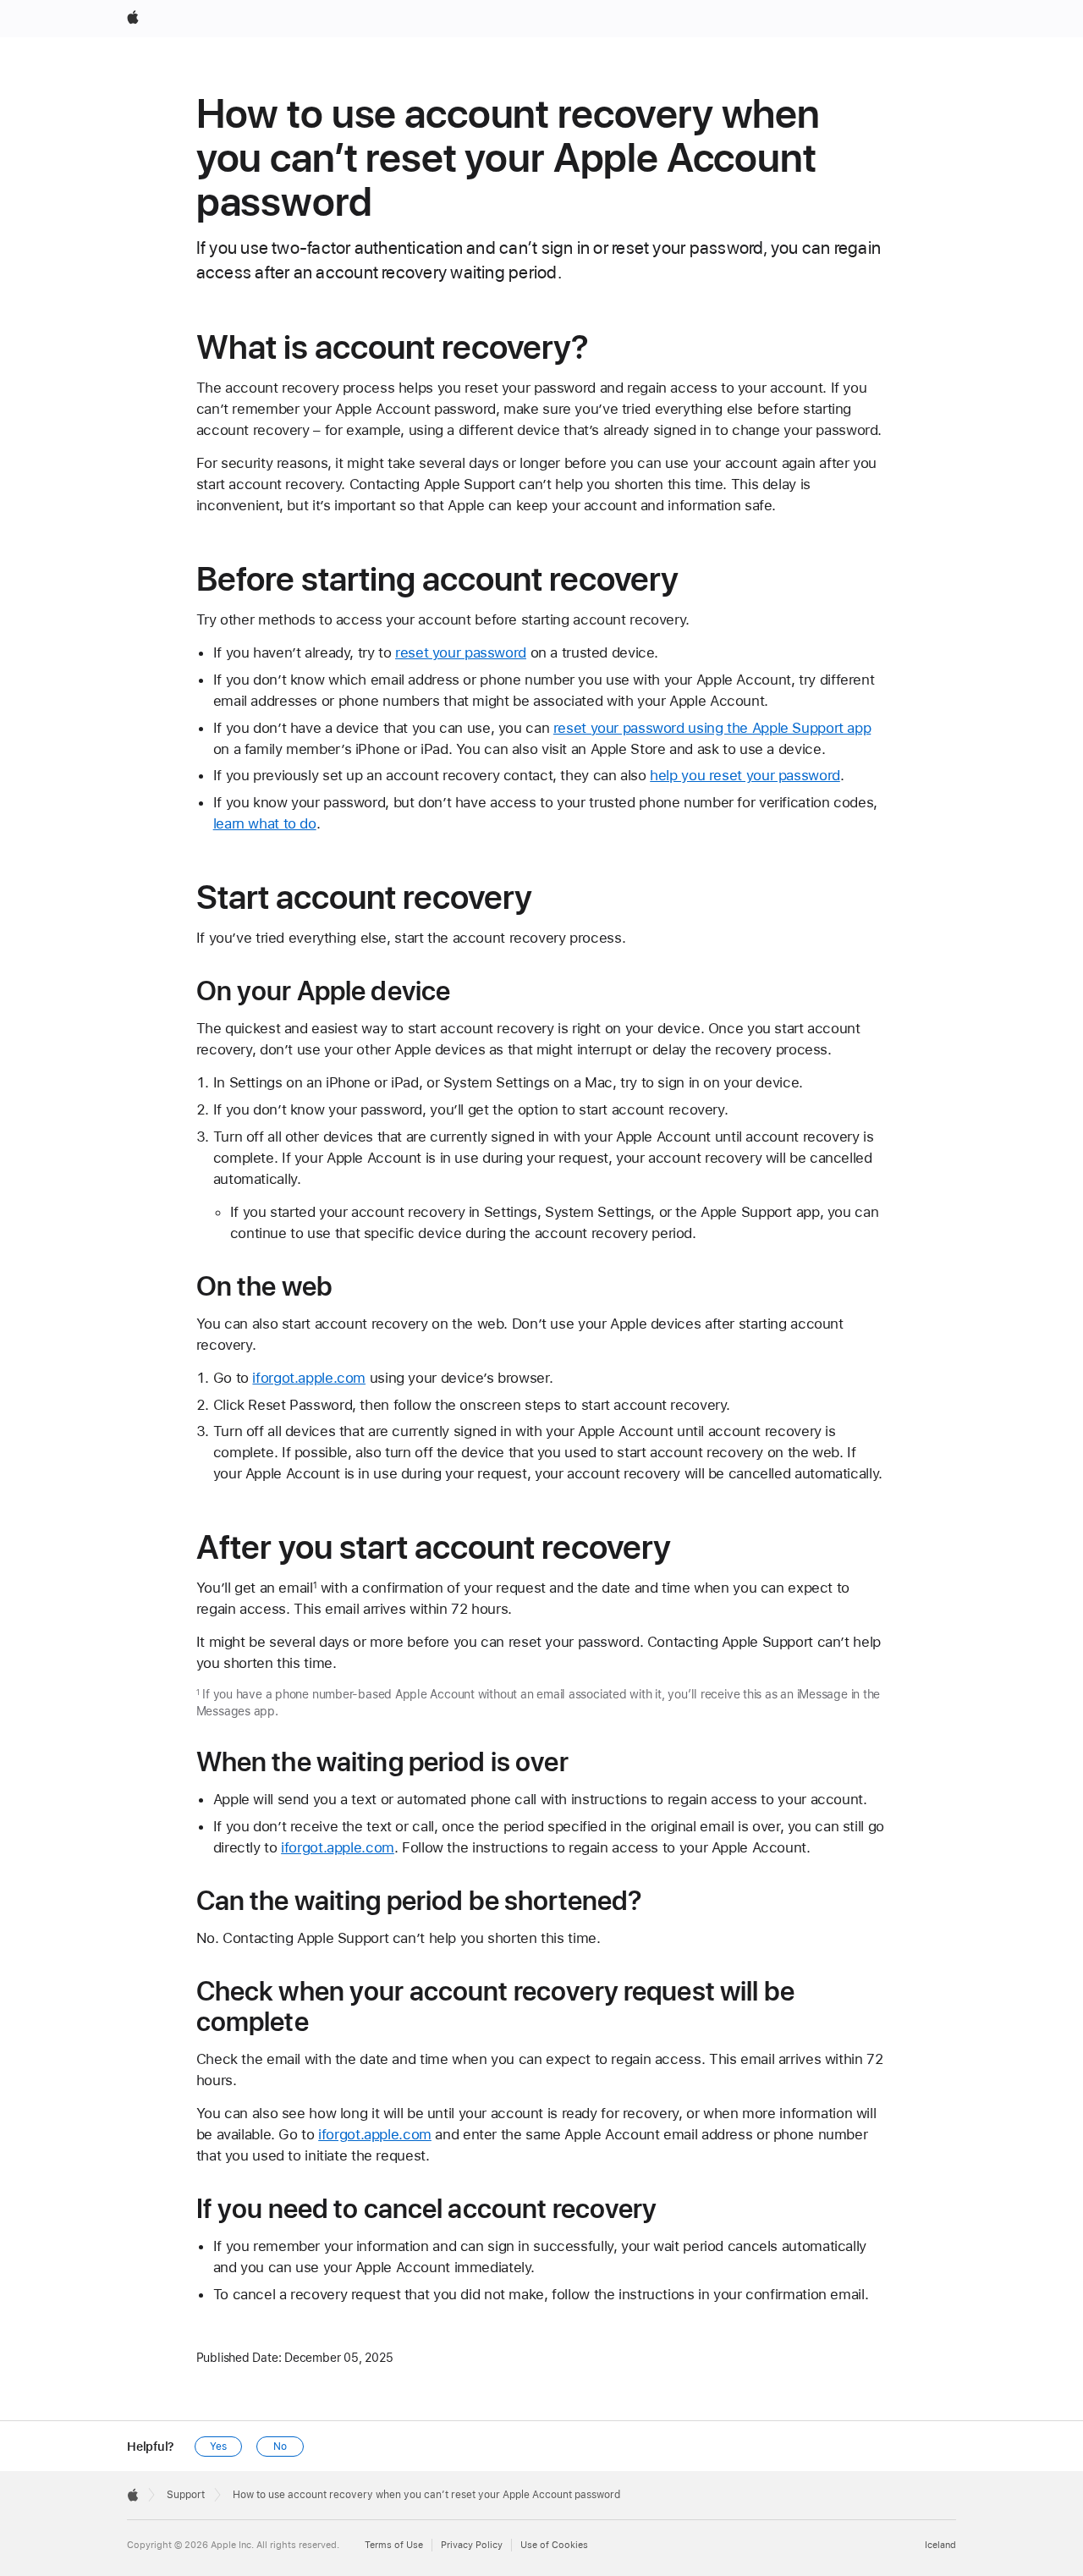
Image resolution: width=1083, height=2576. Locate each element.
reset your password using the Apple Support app (712, 728)
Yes (218, 2447)
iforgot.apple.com (309, 1378)
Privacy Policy (472, 2545)
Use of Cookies (554, 2545)
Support (186, 2495)
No (280, 2447)
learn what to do (265, 823)
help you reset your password (745, 775)
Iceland (940, 2545)
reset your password (461, 652)
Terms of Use (394, 2545)
